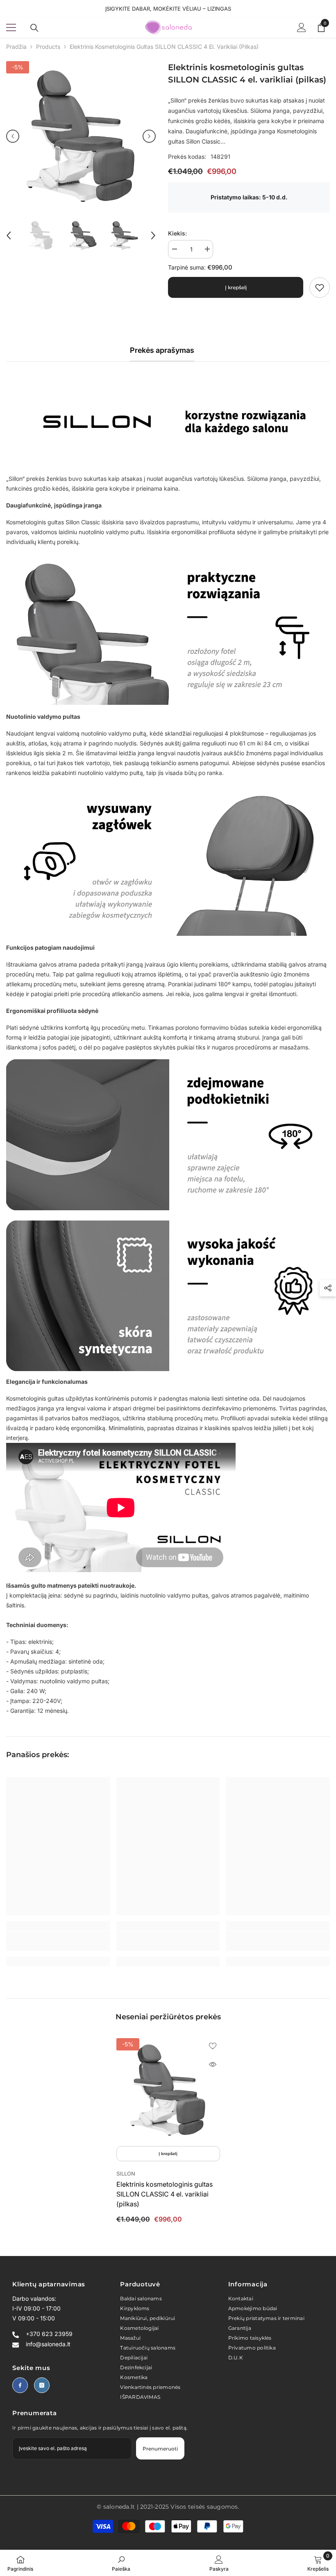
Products (48, 47)
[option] (81, 136)
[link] (320, 288)
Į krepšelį (236, 287)
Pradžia (16, 47)
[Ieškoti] (34, 28)
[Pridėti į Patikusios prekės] (213, 2046)
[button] (13, 136)
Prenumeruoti (160, 2449)
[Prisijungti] (302, 27)
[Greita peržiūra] (213, 2064)
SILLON (126, 2174)
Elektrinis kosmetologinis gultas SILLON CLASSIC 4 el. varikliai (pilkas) (165, 2194)
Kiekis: (177, 233)
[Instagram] (42, 2385)
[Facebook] (20, 2385)
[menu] (11, 27)
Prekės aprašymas (162, 350)
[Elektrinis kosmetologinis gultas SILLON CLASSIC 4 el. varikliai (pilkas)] (168, 2090)
